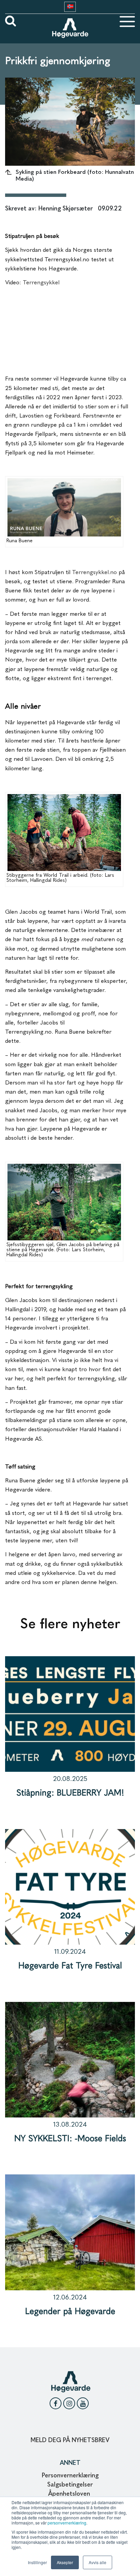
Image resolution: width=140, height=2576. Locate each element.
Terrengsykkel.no (94, 573)
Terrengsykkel (41, 283)
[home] (70, 21)
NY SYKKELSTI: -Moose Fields (70, 2139)
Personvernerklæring (70, 2476)
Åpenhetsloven (70, 2494)
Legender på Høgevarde (70, 2312)
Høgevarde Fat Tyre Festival (70, 1966)
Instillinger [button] (37, 2562)
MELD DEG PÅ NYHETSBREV (70, 2440)
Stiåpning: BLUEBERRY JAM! (70, 1793)
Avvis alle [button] (98, 2562)
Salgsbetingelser (70, 2485)
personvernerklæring (67, 2523)
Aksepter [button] (65, 2562)
